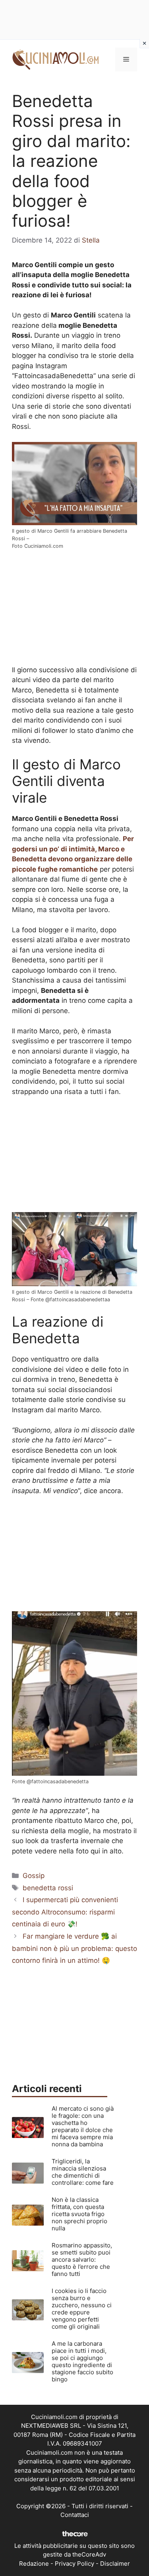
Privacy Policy (74, 2564)
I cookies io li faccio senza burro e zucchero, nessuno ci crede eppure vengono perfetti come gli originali (82, 2309)
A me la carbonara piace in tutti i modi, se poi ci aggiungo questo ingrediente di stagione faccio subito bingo (82, 2361)
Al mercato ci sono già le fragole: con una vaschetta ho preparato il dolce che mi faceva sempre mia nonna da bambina (83, 2126)
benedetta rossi (48, 1888)
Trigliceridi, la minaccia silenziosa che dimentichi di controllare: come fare (83, 2172)
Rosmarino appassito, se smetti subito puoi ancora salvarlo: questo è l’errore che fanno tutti (82, 2259)
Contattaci (75, 2515)
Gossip (34, 1876)
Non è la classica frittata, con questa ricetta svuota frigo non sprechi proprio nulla (79, 2214)
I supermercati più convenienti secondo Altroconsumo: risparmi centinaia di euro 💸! (65, 1912)
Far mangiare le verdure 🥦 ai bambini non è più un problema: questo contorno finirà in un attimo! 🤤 (74, 1948)
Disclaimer (115, 2564)
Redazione (34, 2564)
